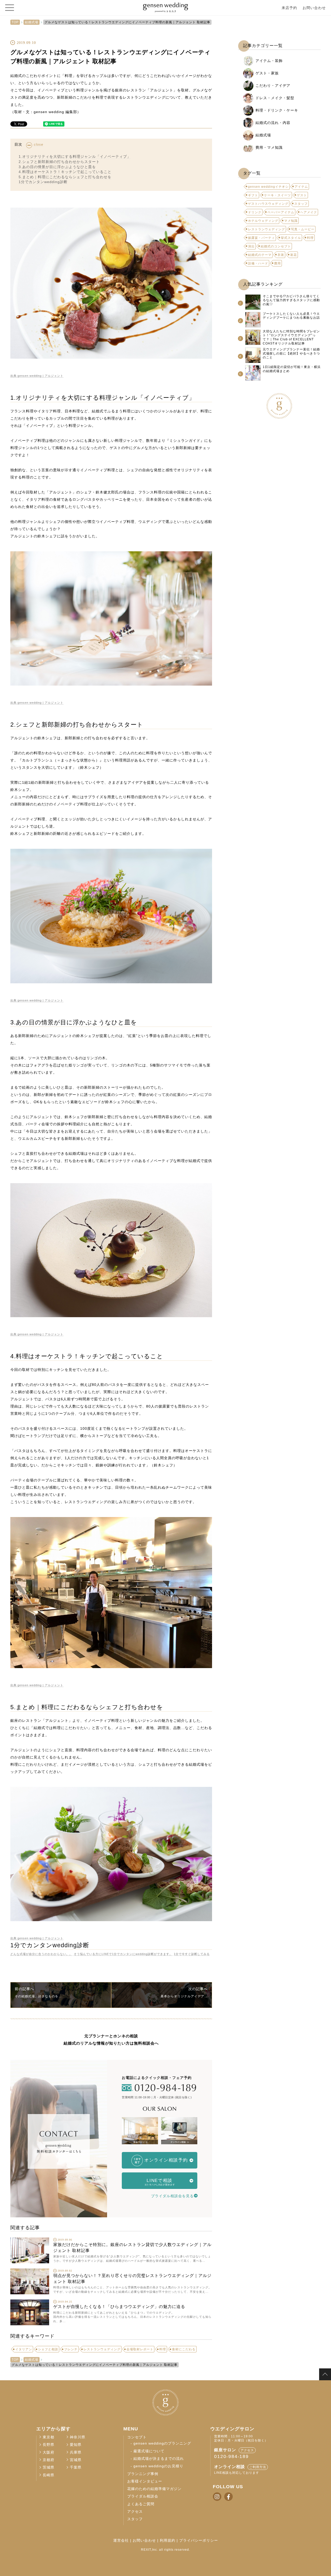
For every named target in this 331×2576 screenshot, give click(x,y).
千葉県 (76, 2467)
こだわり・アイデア (273, 85)
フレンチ (71, 2349)
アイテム (301, 187)
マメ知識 (291, 221)
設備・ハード (258, 263)
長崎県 (48, 2475)
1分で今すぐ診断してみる (192, 1954)
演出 (251, 246)
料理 (163, 2349)
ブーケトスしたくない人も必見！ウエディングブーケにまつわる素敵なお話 (291, 316)
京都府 (48, 2460)
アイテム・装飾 (269, 61)
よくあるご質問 (141, 2504)
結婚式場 (32, 22)
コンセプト (137, 2437)
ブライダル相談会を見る (172, 2196)
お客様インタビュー (145, 2481)
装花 (294, 255)
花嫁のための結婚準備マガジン (154, 2489)
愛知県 (76, 2445)
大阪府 (48, 2452)
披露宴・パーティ (261, 238)
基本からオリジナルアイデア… (184, 1996)
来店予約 (289, 8)
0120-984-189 (231, 2456)
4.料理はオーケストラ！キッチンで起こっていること (65, 172)
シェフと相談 (48, 2349)
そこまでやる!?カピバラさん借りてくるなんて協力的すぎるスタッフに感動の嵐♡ (291, 300)
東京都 (48, 2437)
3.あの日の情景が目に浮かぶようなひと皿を (57, 167)
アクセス (135, 2512)
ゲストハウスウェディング (268, 204)
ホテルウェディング (263, 221)
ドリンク (255, 212)
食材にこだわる (184, 2349)
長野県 (48, 2445)
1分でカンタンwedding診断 (43, 182)
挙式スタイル (291, 238)
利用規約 (168, 2540)
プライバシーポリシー (199, 2540)
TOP (15, 22)
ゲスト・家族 (267, 73)
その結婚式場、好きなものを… (38, 1996)
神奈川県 (78, 2437)
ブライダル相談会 (143, 2496)
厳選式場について (149, 2451)
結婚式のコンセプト (276, 246)
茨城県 (48, 2467)
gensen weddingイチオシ (268, 187)
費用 (277, 263)
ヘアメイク (309, 212)
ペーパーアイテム (281, 212)
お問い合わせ (314, 8)
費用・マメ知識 (269, 147)
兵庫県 (76, 2452)
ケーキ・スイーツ (277, 195)
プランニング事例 (143, 2474)
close (39, 145)
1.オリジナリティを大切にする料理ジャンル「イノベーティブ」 (75, 156)
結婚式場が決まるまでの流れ (159, 2459)
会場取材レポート (140, 2349)
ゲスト (302, 195)
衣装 (281, 255)
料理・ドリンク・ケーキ (277, 110)
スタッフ (301, 204)
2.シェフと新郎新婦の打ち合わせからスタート (59, 162)
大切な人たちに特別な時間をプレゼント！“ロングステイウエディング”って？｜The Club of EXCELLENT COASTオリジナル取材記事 (291, 337)
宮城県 (76, 2460)
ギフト (253, 195)
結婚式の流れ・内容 (273, 123)
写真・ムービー (303, 229)
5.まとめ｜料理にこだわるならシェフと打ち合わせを (65, 177)
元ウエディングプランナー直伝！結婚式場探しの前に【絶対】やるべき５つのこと (291, 353)
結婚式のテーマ (260, 255)
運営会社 (121, 2540)
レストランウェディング (102, 2349)
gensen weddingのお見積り (158, 2466)
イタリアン (24, 2349)
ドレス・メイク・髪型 (275, 98)
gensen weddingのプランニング (162, 2443)
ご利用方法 (258, 2467)
